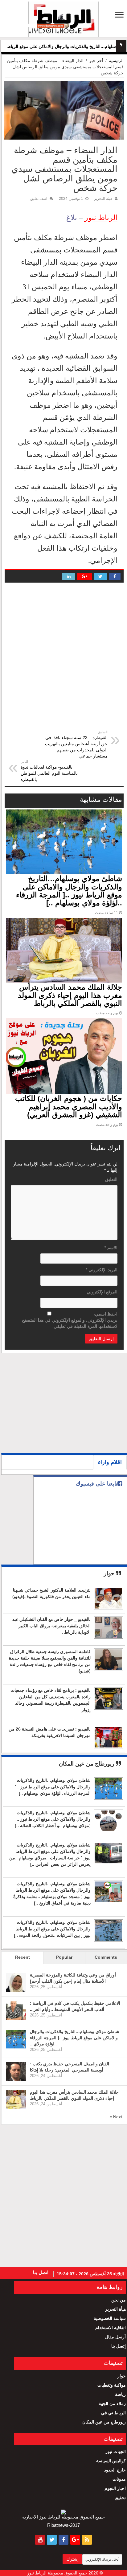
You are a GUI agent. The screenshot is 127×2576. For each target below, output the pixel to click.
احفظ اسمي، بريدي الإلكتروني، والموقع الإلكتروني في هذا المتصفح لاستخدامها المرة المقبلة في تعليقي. (70, 1320)
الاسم (111, 1248)
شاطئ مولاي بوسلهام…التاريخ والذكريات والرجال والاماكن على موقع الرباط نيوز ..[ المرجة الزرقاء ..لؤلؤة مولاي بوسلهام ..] (69, 891)
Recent (23, 1957)
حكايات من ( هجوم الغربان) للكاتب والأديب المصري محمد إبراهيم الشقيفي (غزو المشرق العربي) (69, 1106)
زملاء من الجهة (112, 2404)
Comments (106, 1957)
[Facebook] (63, 2540)
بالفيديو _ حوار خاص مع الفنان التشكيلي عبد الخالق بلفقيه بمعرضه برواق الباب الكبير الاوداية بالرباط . (51, 1626)
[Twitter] (52, 2540)
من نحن (119, 2300)
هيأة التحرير (115, 2309)
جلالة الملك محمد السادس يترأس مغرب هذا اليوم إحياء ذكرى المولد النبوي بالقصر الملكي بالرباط (70, 995)
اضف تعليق (39, 199)
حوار (110, 1573)
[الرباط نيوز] (63, 18)
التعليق (111, 1179)
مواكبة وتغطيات (112, 2385)
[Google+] (75, 2540)
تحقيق (120, 2498)
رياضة (120, 2394)
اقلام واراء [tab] (110, 1462)
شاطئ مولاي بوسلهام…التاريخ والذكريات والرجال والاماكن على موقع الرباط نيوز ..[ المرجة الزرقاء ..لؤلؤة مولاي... (75, 2038)
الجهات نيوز (116, 2451)
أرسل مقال (115, 2337)
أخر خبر (96, 61)
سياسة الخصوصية (110, 2318)
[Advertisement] (78, 1405)
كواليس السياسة (111, 2461)
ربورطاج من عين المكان (87, 1764)
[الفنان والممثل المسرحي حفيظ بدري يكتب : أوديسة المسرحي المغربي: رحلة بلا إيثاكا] (16, 2071)
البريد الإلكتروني (102, 1270)
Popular (64, 1957)
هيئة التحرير (103, 199)
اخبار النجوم (115, 2488)
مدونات (119, 2479)
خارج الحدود (115, 2470)
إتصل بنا (119, 2346)
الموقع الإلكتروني (102, 1292)
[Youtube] (40, 2540)
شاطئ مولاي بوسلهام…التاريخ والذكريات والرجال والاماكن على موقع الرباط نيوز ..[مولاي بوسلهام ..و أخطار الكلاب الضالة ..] (53, 1819)
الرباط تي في (113, 2413)
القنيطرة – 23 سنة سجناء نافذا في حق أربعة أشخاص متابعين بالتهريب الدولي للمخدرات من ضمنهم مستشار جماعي (76, 744)
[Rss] (87, 2540)
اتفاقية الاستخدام (111, 2328)
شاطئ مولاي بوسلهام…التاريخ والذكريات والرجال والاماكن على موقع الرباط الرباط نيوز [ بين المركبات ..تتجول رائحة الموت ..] (52, 1929)
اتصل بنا (41, 2272)
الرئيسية (116, 61)
